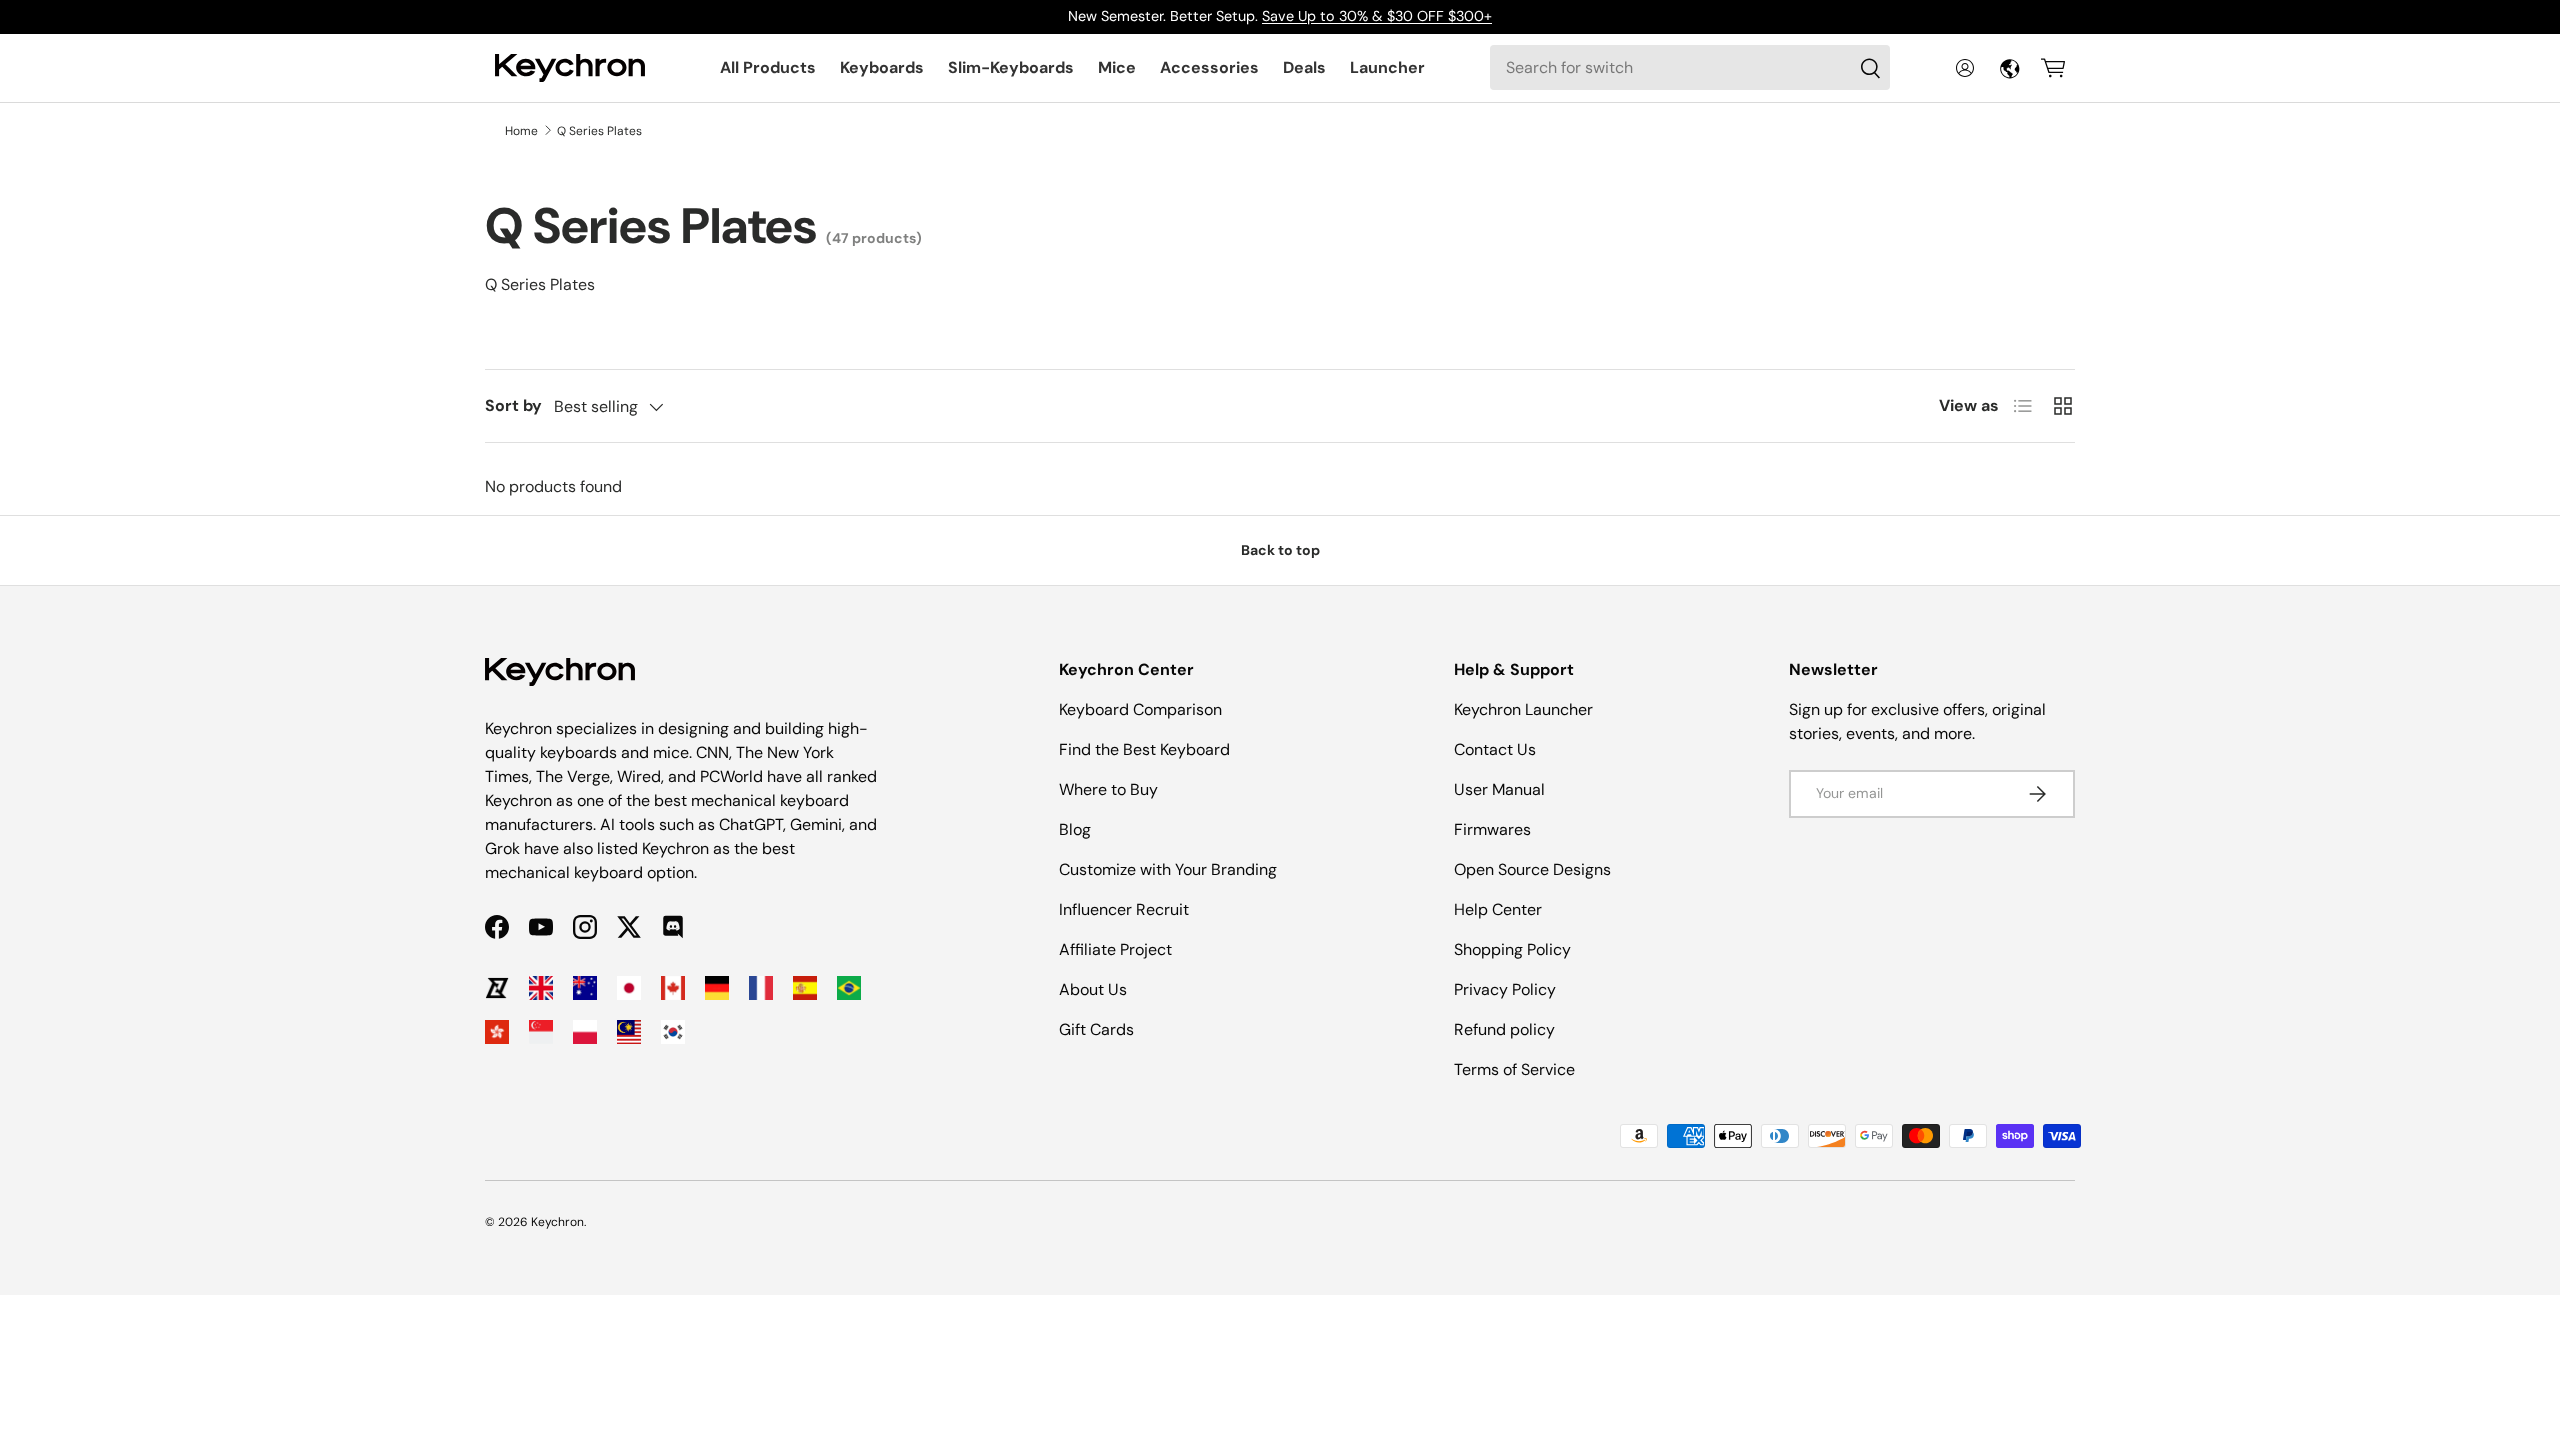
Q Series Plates (599, 131)
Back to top (1280, 550)
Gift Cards (1096, 1029)
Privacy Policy (1505, 989)
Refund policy (1504, 1029)
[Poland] (585, 1032)
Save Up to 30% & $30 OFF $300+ (1377, 16)
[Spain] (805, 988)
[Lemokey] (497, 988)
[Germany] (717, 988)
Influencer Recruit (1124, 909)
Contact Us (1495, 749)
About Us (1093, 989)
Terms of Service (1514, 1069)
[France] (761, 988)
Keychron (557, 1222)
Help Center (1498, 909)
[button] (2053, 68)
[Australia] (585, 988)
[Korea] (673, 1032)
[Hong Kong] (497, 1032)
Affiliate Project (1115, 949)
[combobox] (1690, 67)
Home (521, 131)
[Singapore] (541, 1032)
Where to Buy (1108, 789)
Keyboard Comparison (1140, 709)
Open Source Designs (1532, 869)
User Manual (1499, 789)
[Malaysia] (629, 1032)
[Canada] (673, 988)
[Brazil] (849, 988)
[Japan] (629, 988)
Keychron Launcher (1523, 709)
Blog (1075, 829)
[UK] (541, 988)
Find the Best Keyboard (1144, 749)
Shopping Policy (1512, 949)
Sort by (513, 405)
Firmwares (1492, 829)
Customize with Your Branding (1168, 869)
